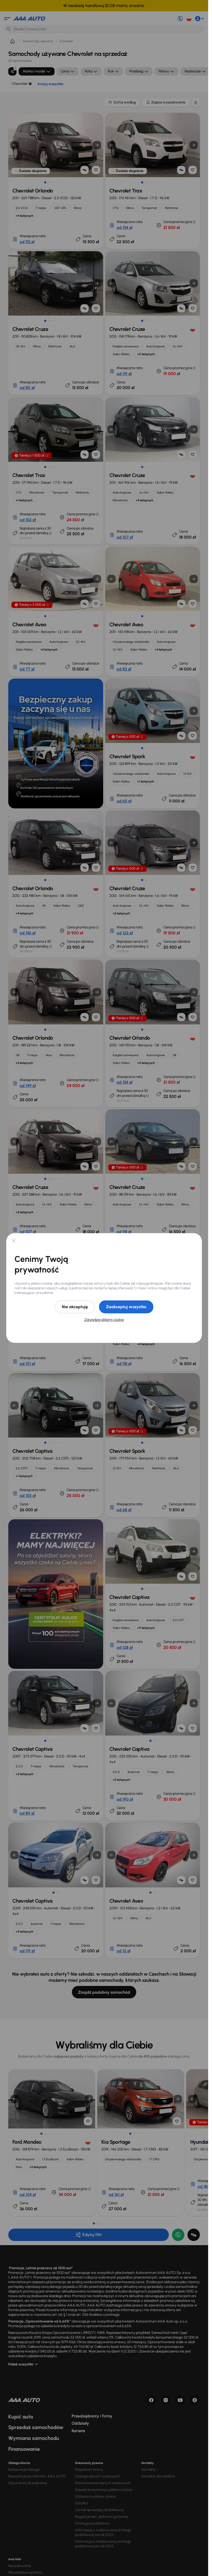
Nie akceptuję (75, 1307)
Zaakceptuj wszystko (126, 1307)
